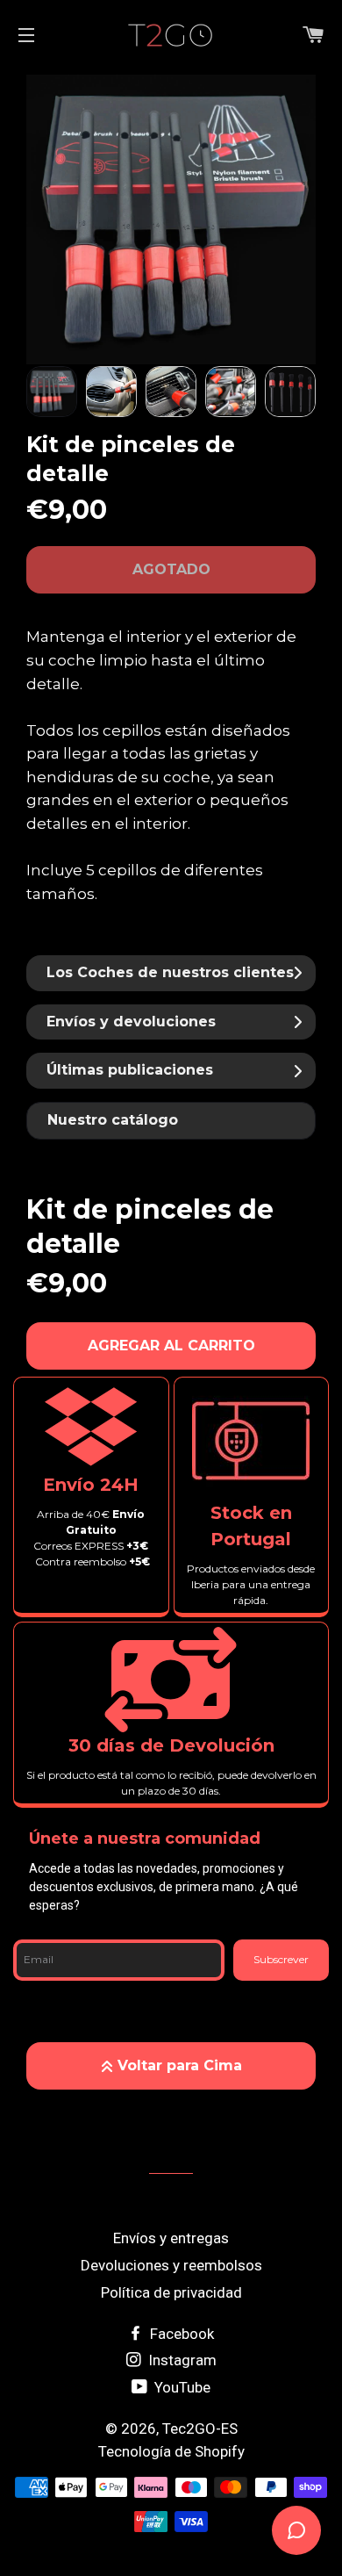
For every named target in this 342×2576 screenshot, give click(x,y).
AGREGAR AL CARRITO (171, 1346)
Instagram (181, 2360)
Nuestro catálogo (113, 1120)
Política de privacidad (171, 2292)
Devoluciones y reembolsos (171, 2265)
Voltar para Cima (180, 2065)
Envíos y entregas (171, 2238)
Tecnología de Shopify (171, 2451)
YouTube (181, 2387)
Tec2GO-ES (200, 2428)
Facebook (180, 2334)
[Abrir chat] (296, 2530)
